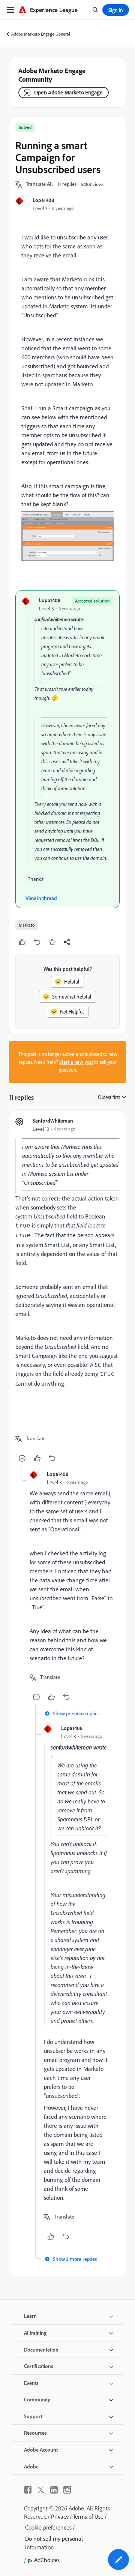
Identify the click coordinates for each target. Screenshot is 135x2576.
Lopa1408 (43, 200)
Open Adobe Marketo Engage (68, 92)
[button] (39, 184)
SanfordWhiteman (53, 1121)
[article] (67, 1291)
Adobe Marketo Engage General (41, 34)
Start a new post (76, 1062)
